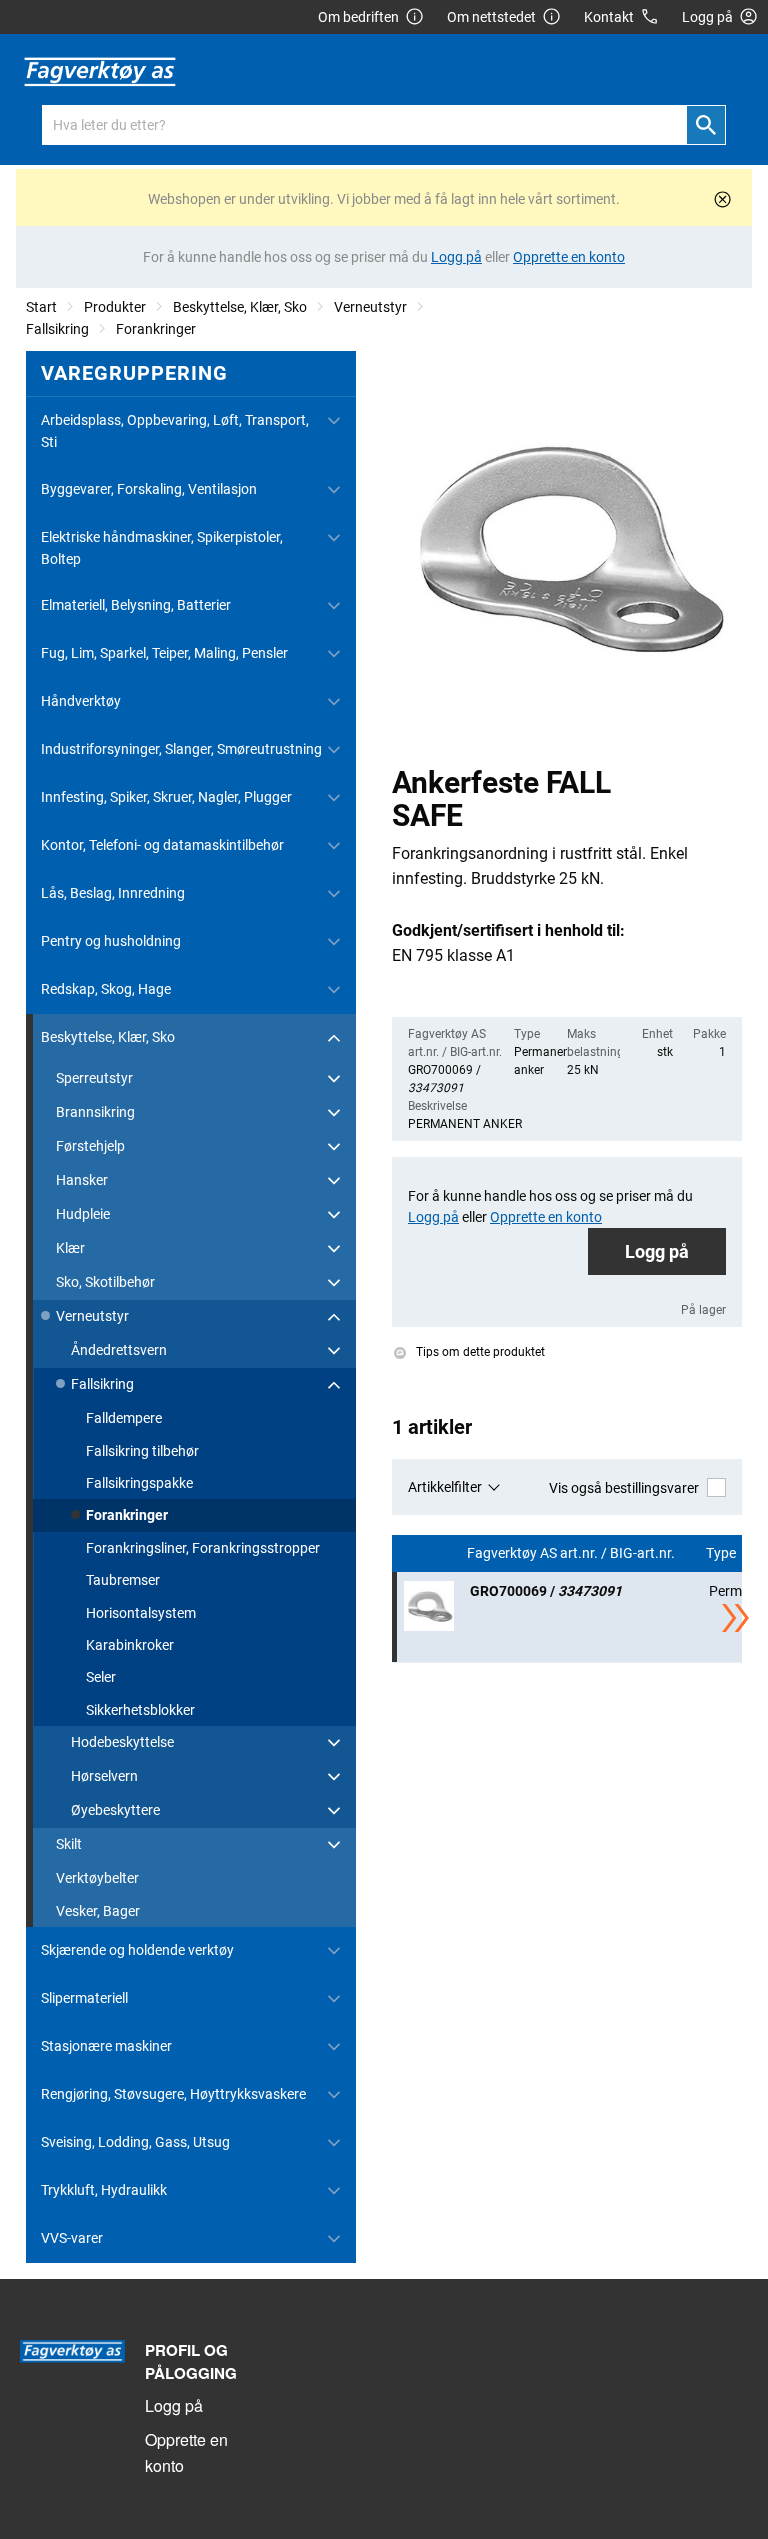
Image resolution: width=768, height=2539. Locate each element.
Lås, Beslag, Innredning (113, 893)
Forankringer (156, 329)
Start (41, 307)
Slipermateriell (84, 1998)
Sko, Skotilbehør (105, 1282)
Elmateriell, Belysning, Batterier (136, 605)
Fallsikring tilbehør (142, 1451)
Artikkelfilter (445, 1487)
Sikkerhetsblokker (140, 1710)
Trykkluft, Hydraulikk (104, 2190)
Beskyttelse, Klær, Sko (240, 307)
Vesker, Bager (98, 1911)
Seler (101, 1677)
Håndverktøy (81, 701)
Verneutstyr (370, 307)
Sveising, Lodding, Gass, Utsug (135, 2142)
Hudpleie (83, 1214)
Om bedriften (358, 17)
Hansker (82, 1180)
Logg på (657, 1251)
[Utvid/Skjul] (334, 421)
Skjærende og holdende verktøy (137, 1950)
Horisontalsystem (141, 1613)
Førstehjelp (90, 1146)
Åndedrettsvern (119, 1350)
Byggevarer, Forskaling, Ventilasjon (149, 489)
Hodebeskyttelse (122, 1742)
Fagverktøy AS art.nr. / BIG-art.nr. (572, 1553)
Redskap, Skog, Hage (106, 989)
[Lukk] (722, 199)
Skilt (69, 1844)
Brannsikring (95, 1112)
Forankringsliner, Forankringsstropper (203, 1548)
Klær (70, 1248)
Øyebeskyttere (115, 1810)
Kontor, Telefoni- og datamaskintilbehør (162, 845)
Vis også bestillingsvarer (624, 1488)
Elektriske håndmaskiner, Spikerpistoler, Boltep (162, 548)
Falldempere (124, 1418)
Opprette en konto (186, 2452)
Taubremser (123, 1580)
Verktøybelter (97, 1878)
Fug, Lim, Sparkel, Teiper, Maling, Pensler (164, 653)
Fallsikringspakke (139, 1483)
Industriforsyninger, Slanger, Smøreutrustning (181, 749)
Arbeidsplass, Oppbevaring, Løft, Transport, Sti (175, 431)
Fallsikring (57, 329)
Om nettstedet (491, 17)
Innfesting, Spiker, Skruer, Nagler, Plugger (166, 797)
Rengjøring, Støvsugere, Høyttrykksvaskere (173, 2094)
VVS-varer (72, 2238)
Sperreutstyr (94, 1078)
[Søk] (706, 125)
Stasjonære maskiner (106, 2046)
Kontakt (609, 17)
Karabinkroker (130, 1645)
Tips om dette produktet (479, 1352)
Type (722, 1553)
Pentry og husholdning (111, 941)
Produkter (115, 307)
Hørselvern (104, 1776)
